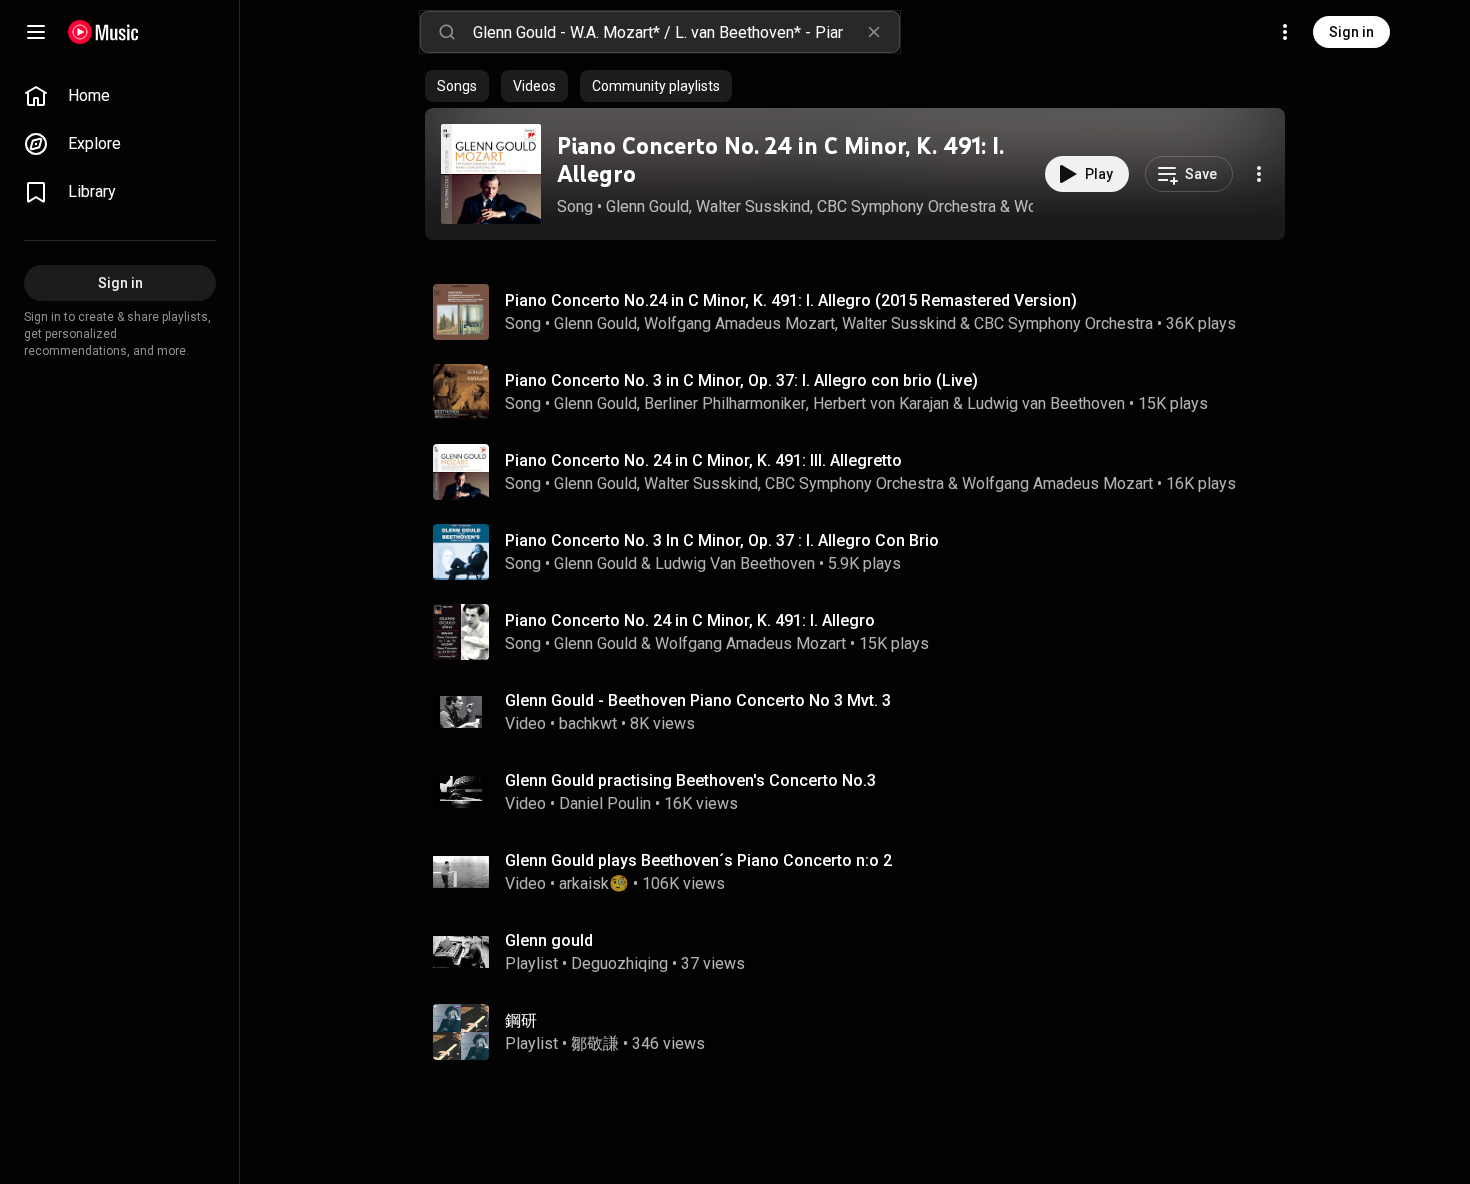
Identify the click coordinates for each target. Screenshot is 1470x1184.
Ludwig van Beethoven (1046, 403)
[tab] (457, 86)
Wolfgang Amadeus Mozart (739, 323)
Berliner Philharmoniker (725, 403)
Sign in (1351, 32)
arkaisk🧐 (594, 883)
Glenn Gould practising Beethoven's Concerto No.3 (690, 780)
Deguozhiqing (619, 963)
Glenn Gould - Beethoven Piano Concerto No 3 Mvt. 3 (698, 700)
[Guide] (36, 32)
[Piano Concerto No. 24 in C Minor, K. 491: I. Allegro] (491, 174)
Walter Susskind (753, 206)
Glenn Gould (647, 206)
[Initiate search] (447, 32)
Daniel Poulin (605, 803)
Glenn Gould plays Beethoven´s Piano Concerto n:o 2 (698, 860)
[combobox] (686, 32)
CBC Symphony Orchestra (906, 206)
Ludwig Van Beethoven (735, 563)
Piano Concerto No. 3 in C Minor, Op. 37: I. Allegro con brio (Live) (741, 380)
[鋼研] (863, 1032)
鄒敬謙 (595, 1043)
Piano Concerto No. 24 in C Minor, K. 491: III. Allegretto (703, 460)
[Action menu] (1259, 174)
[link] (120, 96)
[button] (491, 174)
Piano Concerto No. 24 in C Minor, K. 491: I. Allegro (780, 160)
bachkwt (588, 723)
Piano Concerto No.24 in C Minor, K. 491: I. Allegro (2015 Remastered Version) (791, 300)
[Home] (103, 32)
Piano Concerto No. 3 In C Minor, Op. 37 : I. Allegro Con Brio (722, 540)
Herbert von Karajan (881, 403)
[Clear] (874, 32)
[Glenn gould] (863, 952)
